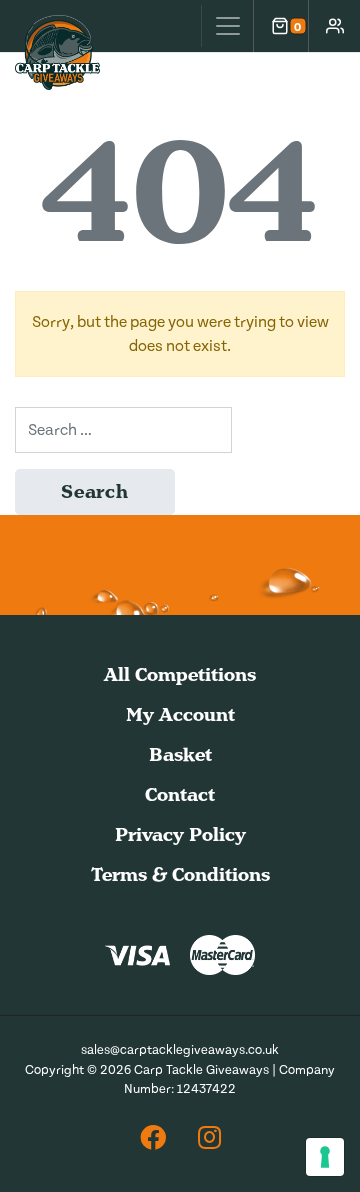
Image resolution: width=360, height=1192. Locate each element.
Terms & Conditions (180, 874)
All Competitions (180, 674)
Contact (180, 794)
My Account (180, 714)
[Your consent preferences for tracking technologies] (325, 1157)
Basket (180, 754)
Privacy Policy (180, 834)
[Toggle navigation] (227, 26)
